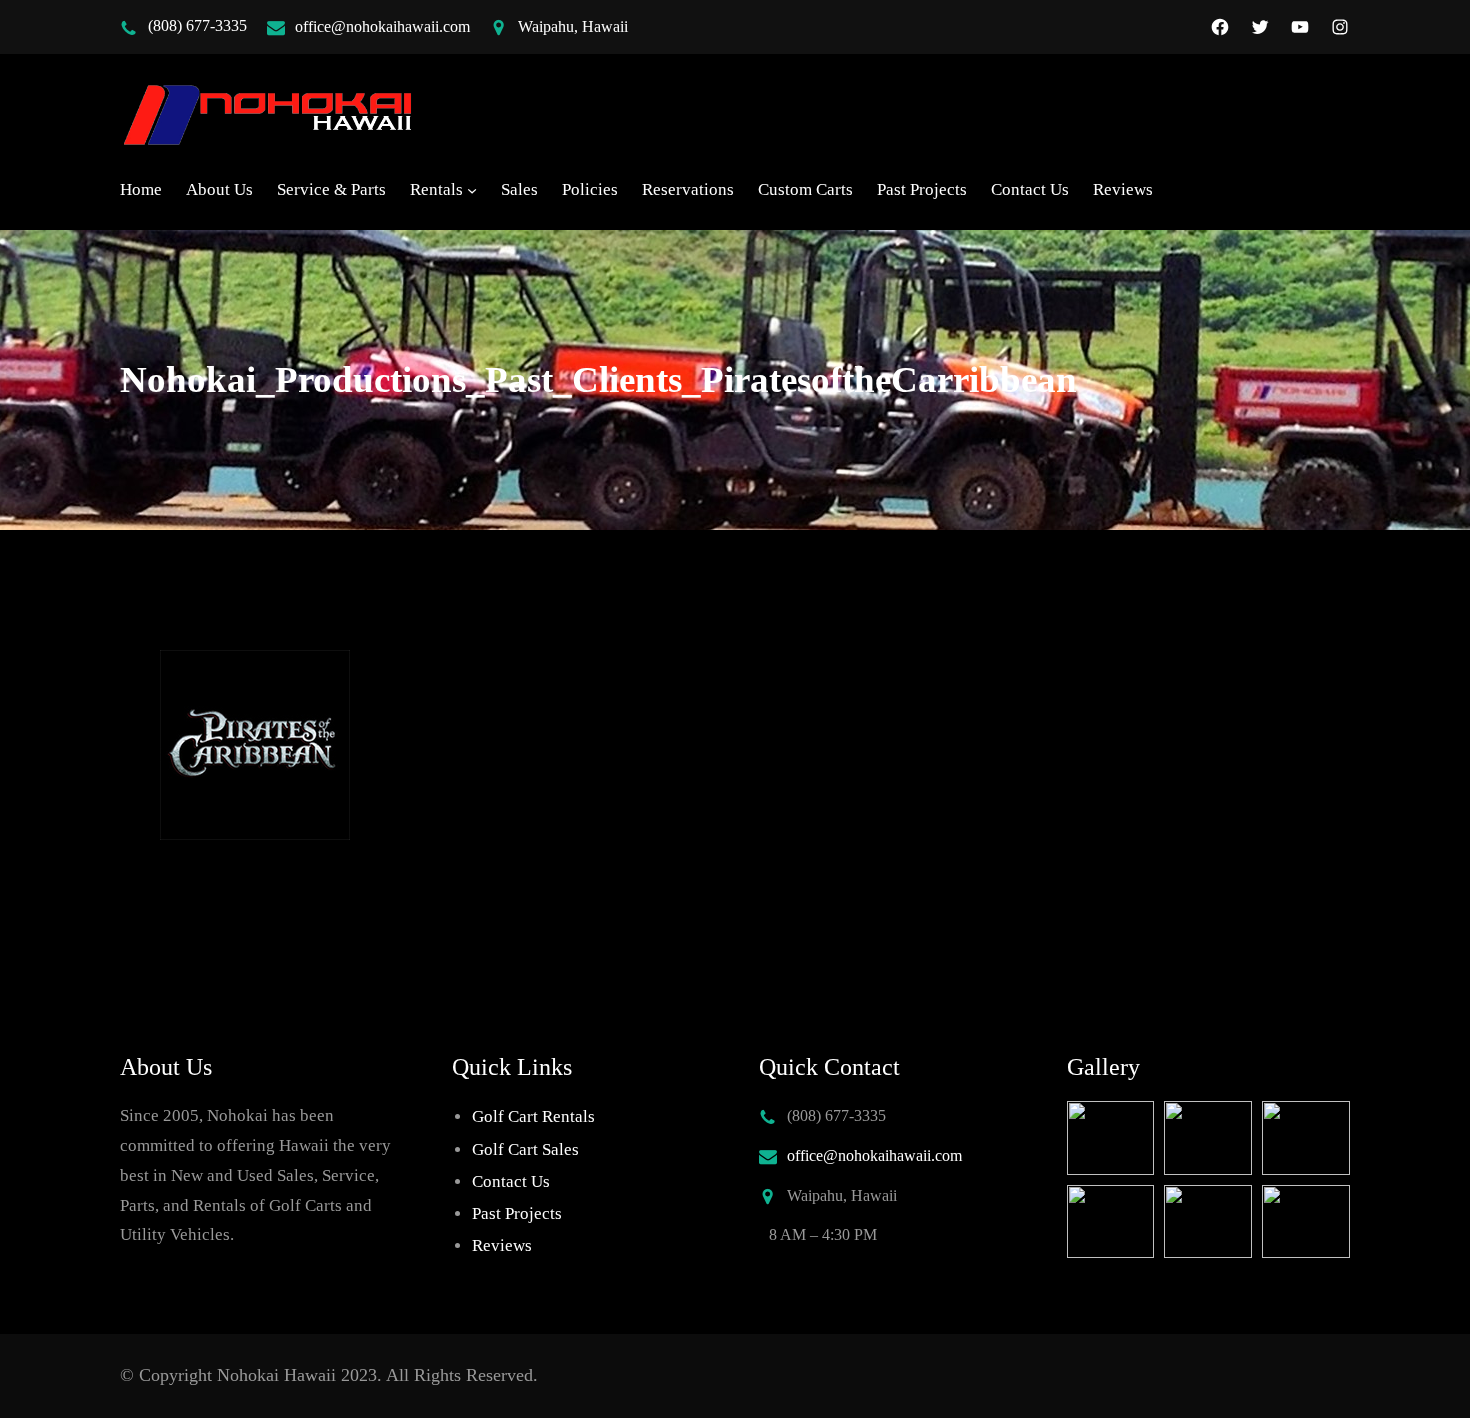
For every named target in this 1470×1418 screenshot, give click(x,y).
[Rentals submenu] (472, 190)
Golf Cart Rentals (533, 1116)
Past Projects (517, 1213)
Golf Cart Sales (525, 1149)
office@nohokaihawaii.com (382, 26)
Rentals (436, 189)
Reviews (502, 1245)
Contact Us (511, 1181)
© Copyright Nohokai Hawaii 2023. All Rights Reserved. (329, 1375)
